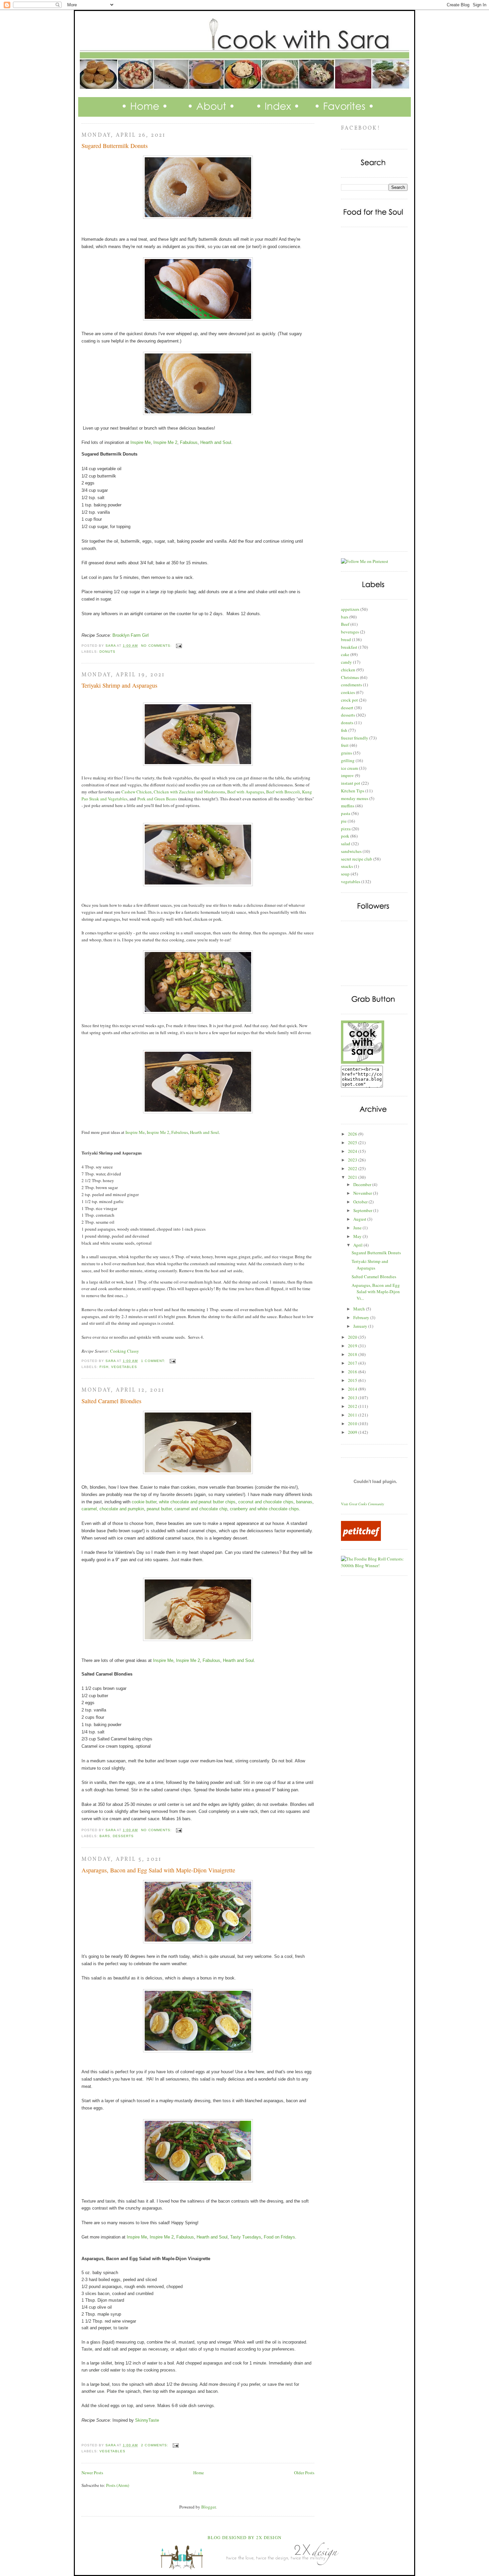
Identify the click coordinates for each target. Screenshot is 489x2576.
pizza (346, 829)
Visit (363, 1504)
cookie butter (143, 1502)
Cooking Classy (125, 1351)
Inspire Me (141, 442)
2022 (353, 1168)
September (363, 1210)
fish (104, 1367)
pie (344, 821)
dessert (347, 708)
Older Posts (304, 2473)
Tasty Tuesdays (246, 2237)
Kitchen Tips (353, 791)
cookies (348, 692)
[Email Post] (179, 646)
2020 (353, 1337)
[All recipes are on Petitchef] (361, 1539)
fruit (345, 745)
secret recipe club (357, 859)
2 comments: (155, 2445)
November (363, 1193)
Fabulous (189, 442)
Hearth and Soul (216, 442)
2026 (353, 1134)
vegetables (124, 1367)
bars (105, 1836)
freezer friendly (355, 738)
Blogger (208, 2507)
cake (345, 654)
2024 (353, 1151)
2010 (353, 1424)
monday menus (355, 798)
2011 (353, 1415)
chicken (348, 670)
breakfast (349, 647)
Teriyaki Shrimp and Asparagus (119, 685)
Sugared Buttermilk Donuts (115, 146)
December (363, 1184)
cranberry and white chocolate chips (264, 1509)
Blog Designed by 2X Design (245, 2537)
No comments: (157, 646)
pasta (346, 813)
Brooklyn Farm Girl (131, 635)
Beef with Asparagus (246, 792)
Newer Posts (92, 2473)
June (358, 1228)
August (360, 1219)
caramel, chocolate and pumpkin (113, 1509)
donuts (107, 652)
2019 (353, 1346)
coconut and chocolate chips (266, 1502)
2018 (353, 1354)
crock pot (349, 700)
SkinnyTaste (147, 2420)
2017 (353, 1363)
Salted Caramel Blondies (111, 1401)
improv (347, 775)
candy (346, 662)
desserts (123, 1836)
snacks (347, 866)
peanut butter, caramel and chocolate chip (187, 1509)
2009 (353, 1432)
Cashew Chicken (137, 792)
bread (346, 639)
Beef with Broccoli (283, 792)
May (358, 1236)
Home (199, 2473)
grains (346, 753)
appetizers (350, 609)
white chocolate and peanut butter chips (197, 1502)
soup (345, 874)
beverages (350, 632)
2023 (353, 1160)
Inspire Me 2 (165, 442)
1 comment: (154, 1361)
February (362, 1317)
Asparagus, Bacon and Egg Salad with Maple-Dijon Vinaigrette (158, 1870)
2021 (353, 1177)
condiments (351, 685)
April (358, 1245)
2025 (353, 1143)
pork (345, 836)
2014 (353, 1389)
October (361, 1202)
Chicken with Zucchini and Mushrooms (189, 792)
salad (346, 844)
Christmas (350, 677)
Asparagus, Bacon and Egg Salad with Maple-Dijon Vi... (376, 1292)
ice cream (349, 768)
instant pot (351, 783)
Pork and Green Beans (157, 799)
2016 (353, 1372)
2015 (353, 1380)
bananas (304, 1502)
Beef (345, 624)
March (360, 1309)
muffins (348, 806)
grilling (348, 760)
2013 (353, 1398)
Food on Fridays (279, 2237)
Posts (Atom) (118, 2485)
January (361, 1326)
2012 (353, 1406)
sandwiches (351, 851)
